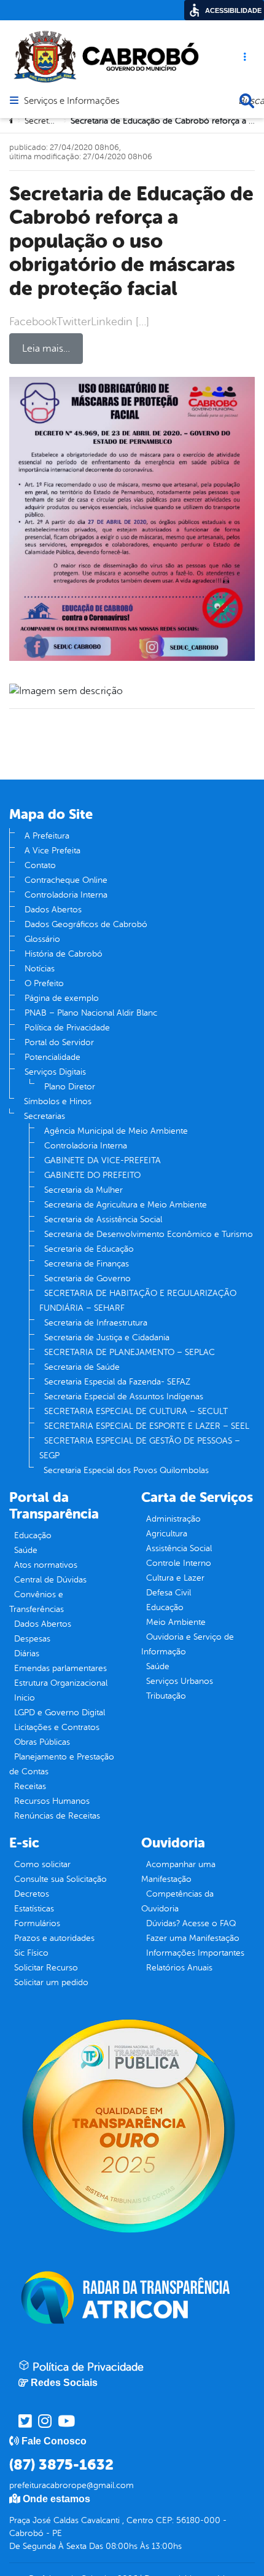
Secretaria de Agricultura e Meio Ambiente (126, 1205)
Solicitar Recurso (46, 1968)
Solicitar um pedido (51, 1982)
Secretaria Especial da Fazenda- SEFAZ (117, 1382)
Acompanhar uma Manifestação (178, 1872)
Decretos (32, 1894)
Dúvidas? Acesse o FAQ (191, 1923)
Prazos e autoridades (54, 1938)
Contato (40, 865)
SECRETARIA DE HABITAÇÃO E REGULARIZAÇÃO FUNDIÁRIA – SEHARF (138, 1301)
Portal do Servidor (59, 1042)
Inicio (25, 1698)
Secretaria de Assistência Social (103, 1219)
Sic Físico (31, 1953)
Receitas (30, 1786)
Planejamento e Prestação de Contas (62, 1764)
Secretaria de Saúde (82, 1367)
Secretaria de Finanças (87, 1264)
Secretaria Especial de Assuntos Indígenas (124, 1397)
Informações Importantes (195, 1953)
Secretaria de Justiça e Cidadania (107, 1337)
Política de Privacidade (67, 1028)
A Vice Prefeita (52, 851)
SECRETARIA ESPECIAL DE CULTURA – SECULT (136, 1411)
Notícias (40, 969)
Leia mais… (46, 349)
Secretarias (45, 1116)
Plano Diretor (70, 1087)
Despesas (32, 1639)
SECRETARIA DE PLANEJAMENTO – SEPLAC (130, 1352)
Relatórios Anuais (179, 1968)
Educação (33, 1535)
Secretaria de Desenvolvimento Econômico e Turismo (149, 1234)
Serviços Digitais (55, 1072)
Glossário (42, 939)
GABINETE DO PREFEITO (92, 1175)
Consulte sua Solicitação (60, 1879)
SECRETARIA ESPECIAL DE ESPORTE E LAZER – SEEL (147, 1426)
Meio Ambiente (176, 1622)
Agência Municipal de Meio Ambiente (116, 1131)
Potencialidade (52, 1057)
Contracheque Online (66, 880)
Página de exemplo (62, 998)
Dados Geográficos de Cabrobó (86, 924)
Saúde (26, 1550)
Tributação (166, 1696)
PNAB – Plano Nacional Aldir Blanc (91, 1013)
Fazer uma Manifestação (193, 1938)
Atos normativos (46, 1565)
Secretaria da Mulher (83, 1190)
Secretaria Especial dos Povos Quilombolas (126, 1470)
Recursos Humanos (52, 1801)
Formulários (37, 1923)
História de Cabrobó (64, 954)
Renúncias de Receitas (57, 1816)
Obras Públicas (42, 1742)
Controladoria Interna (66, 895)
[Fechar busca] (247, 101)
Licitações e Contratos (57, 1727)
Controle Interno (179, 1563)
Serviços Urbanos (180, 1681)
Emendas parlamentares (60, 1668)
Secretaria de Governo (87, 1278)
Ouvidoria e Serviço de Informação (188, 1644)
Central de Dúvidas (50, 1580)
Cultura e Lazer (175, 1578)
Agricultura (167, 1534)
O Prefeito (44, 983)
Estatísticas (34, 1909)
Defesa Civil (169, 1593)
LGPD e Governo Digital (60, 1713)
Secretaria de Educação (89, 1249)
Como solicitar (42, 1864)
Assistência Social (179, 1548)
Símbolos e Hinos (58, 1101)
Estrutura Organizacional (61, 1683)
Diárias (27, 1653)
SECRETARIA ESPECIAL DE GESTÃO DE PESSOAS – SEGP (140, 1448)
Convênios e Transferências (37, 1602)
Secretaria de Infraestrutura (96, 1323)
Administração (173, 1519)
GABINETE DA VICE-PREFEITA (103, 1160)
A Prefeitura (47, 836)
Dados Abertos (53, 910)
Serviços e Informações (72, 101)
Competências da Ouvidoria (177, 1901)
